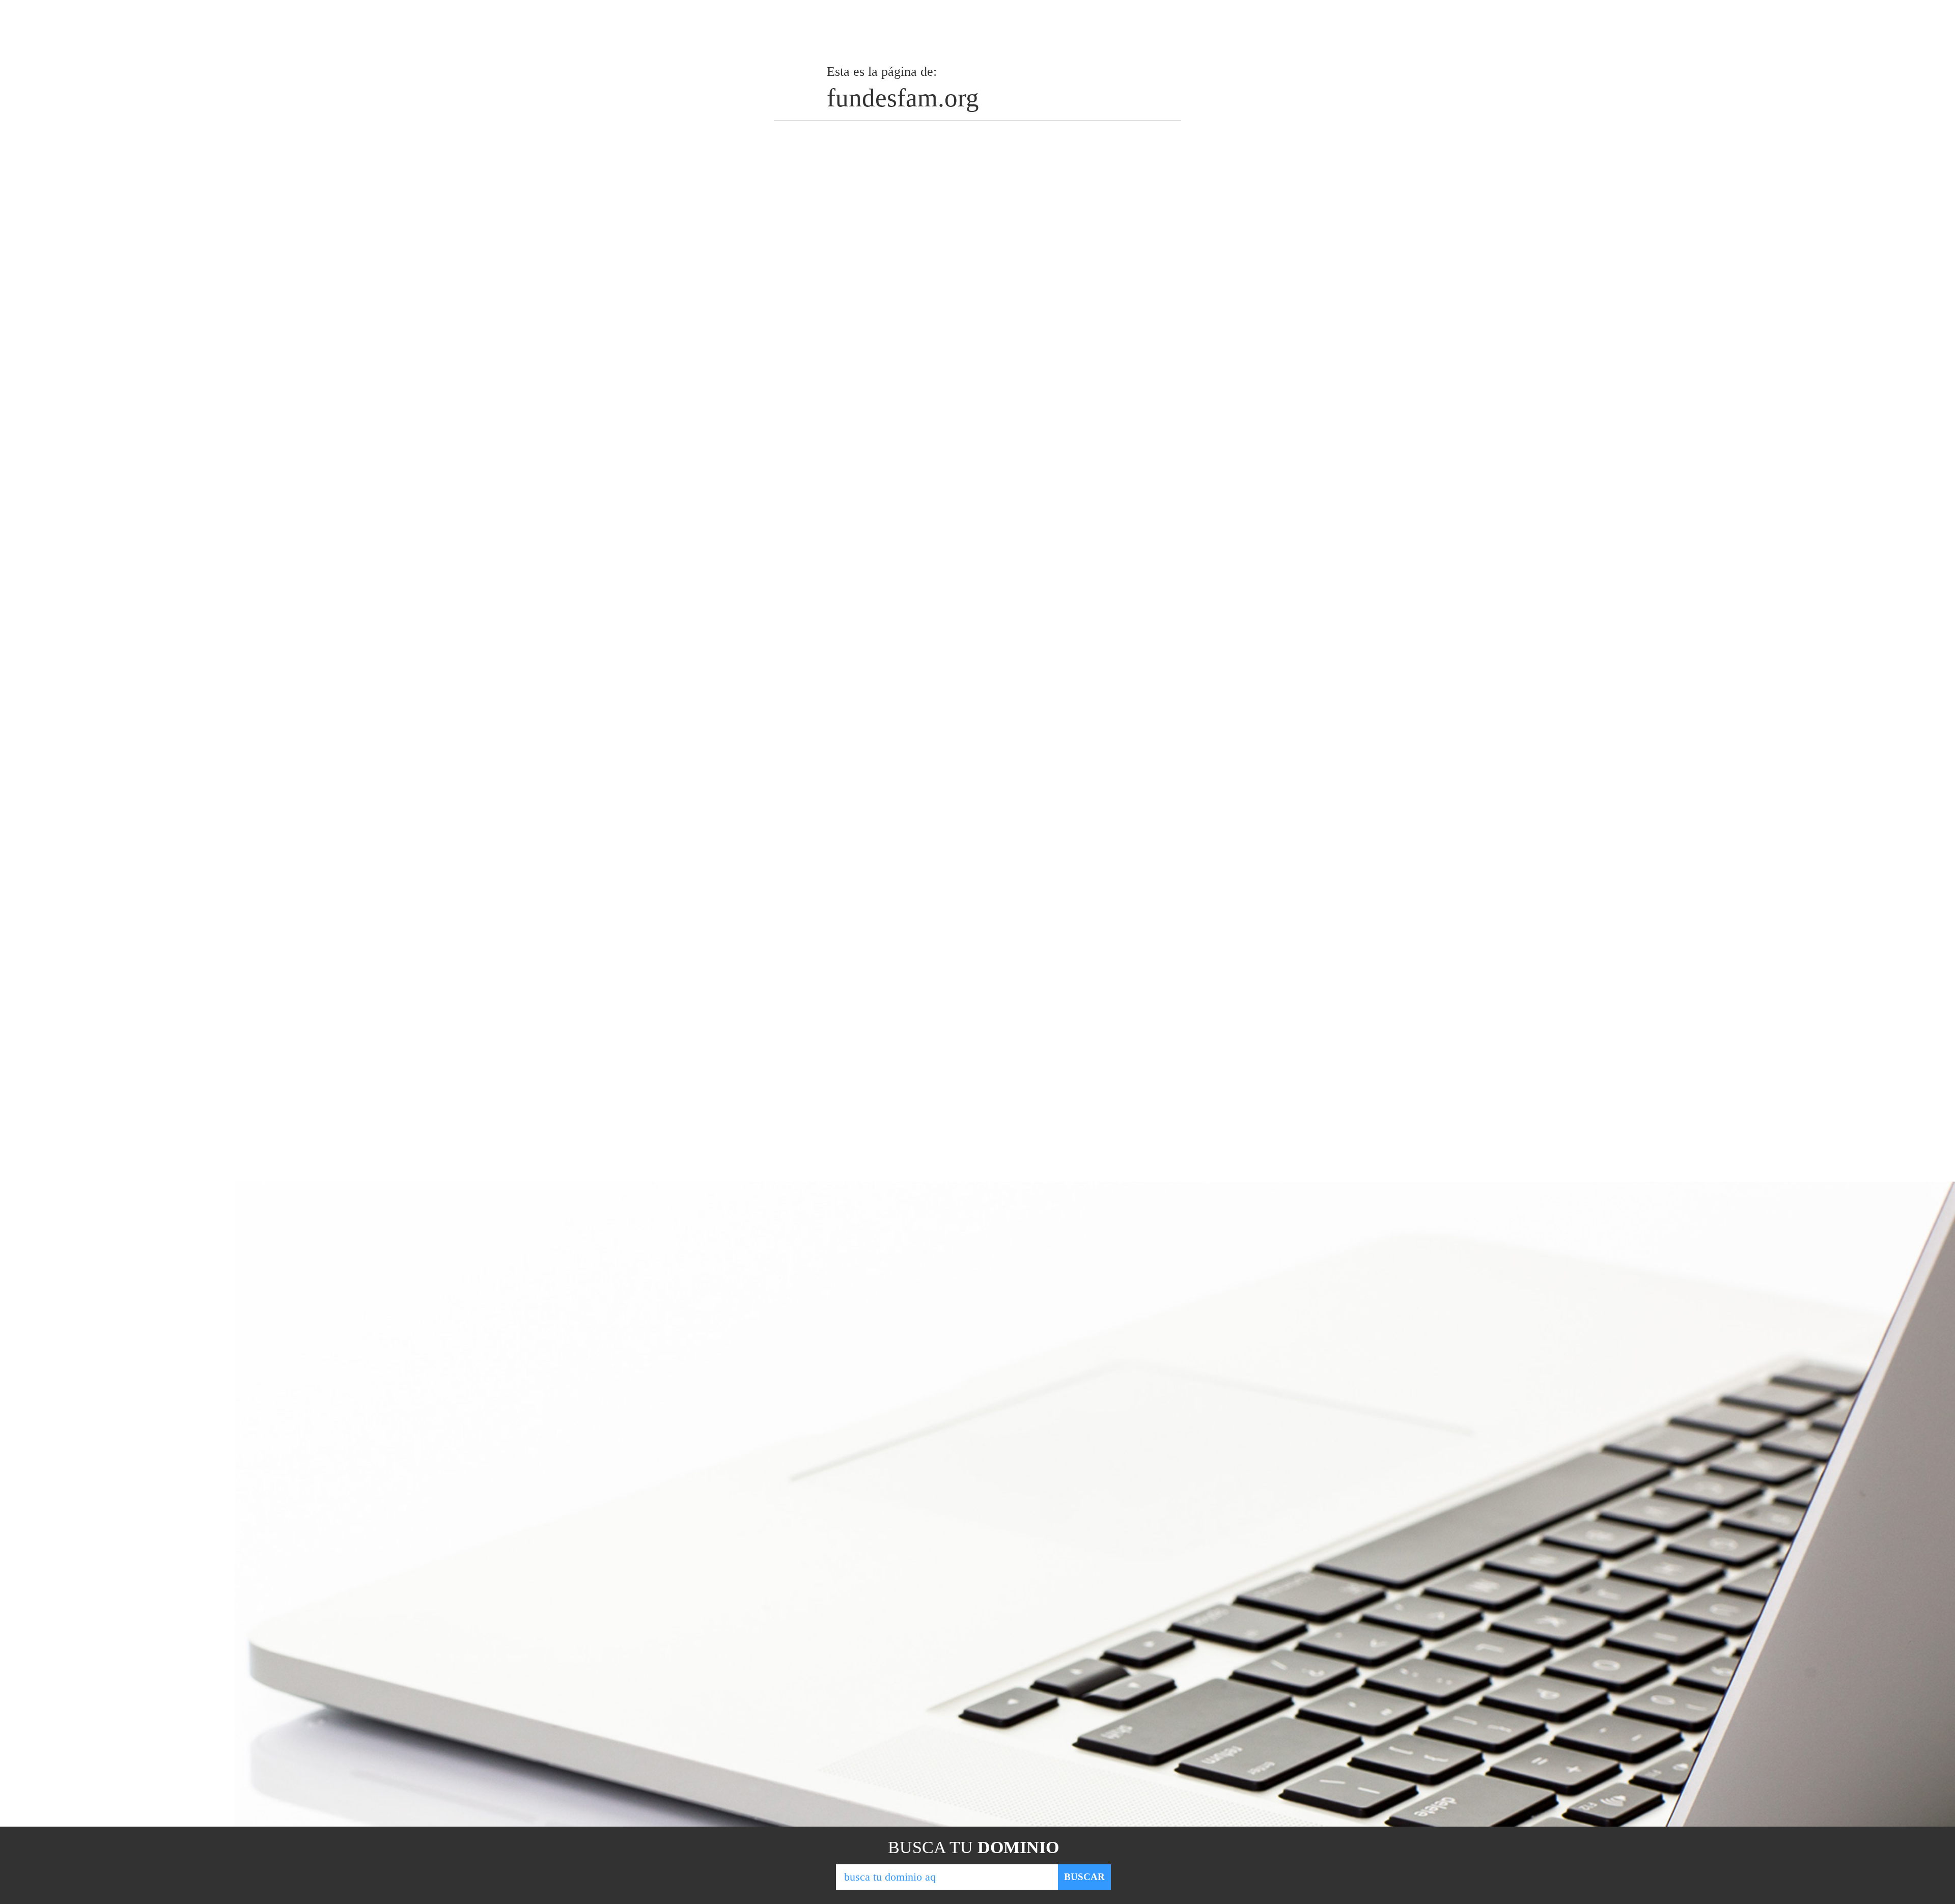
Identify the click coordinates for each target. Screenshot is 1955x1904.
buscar (1084, 1877)
